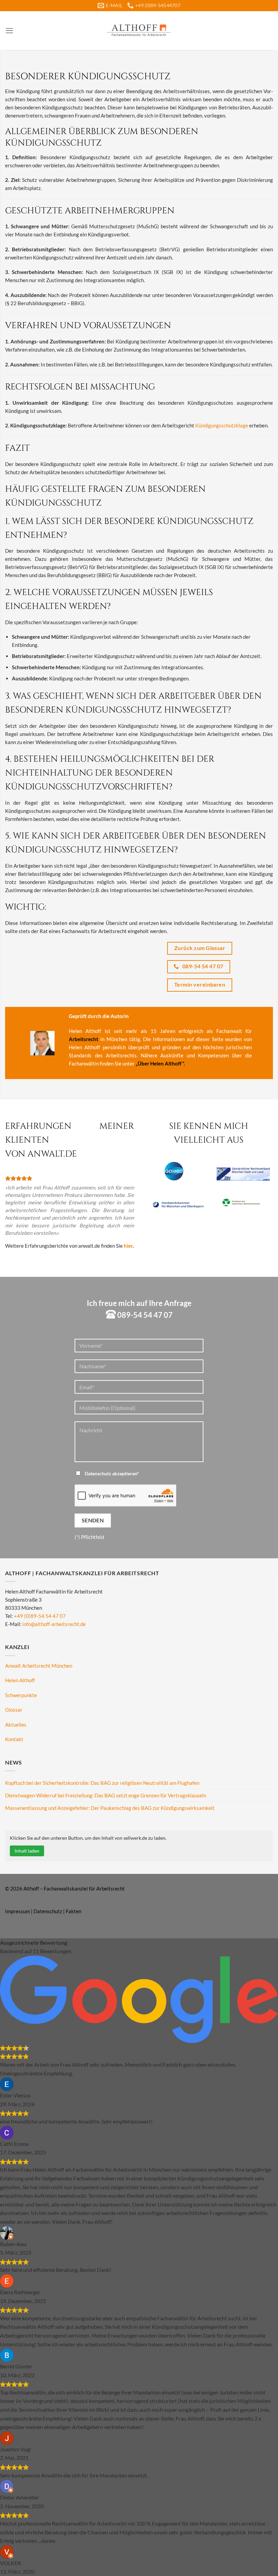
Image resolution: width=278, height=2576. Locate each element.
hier (128, 1246)
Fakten (74, 1911)
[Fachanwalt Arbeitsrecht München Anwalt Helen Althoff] (139, 30)
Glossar (14, 1710)
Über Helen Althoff (160, 1063)
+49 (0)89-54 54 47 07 (40, 1616)
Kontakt (14, 1739)
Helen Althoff (20, 1680)
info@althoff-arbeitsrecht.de (54, 1624)
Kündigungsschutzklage (222, 425)
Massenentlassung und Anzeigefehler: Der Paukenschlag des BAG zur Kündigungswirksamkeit (110, 1808)
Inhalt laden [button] (27, 1851)
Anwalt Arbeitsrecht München (39, 1666)
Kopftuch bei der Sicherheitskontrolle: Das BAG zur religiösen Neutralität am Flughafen (102, 1783)
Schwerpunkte (21, 1695)
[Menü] (9, 31)
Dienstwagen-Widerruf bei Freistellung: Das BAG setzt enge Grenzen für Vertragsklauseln (106, 1795)
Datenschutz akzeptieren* (112, 1474)
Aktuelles (16, 1725)
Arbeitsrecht (84, 1039)
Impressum (17, 1911)
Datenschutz (48, 1911)
